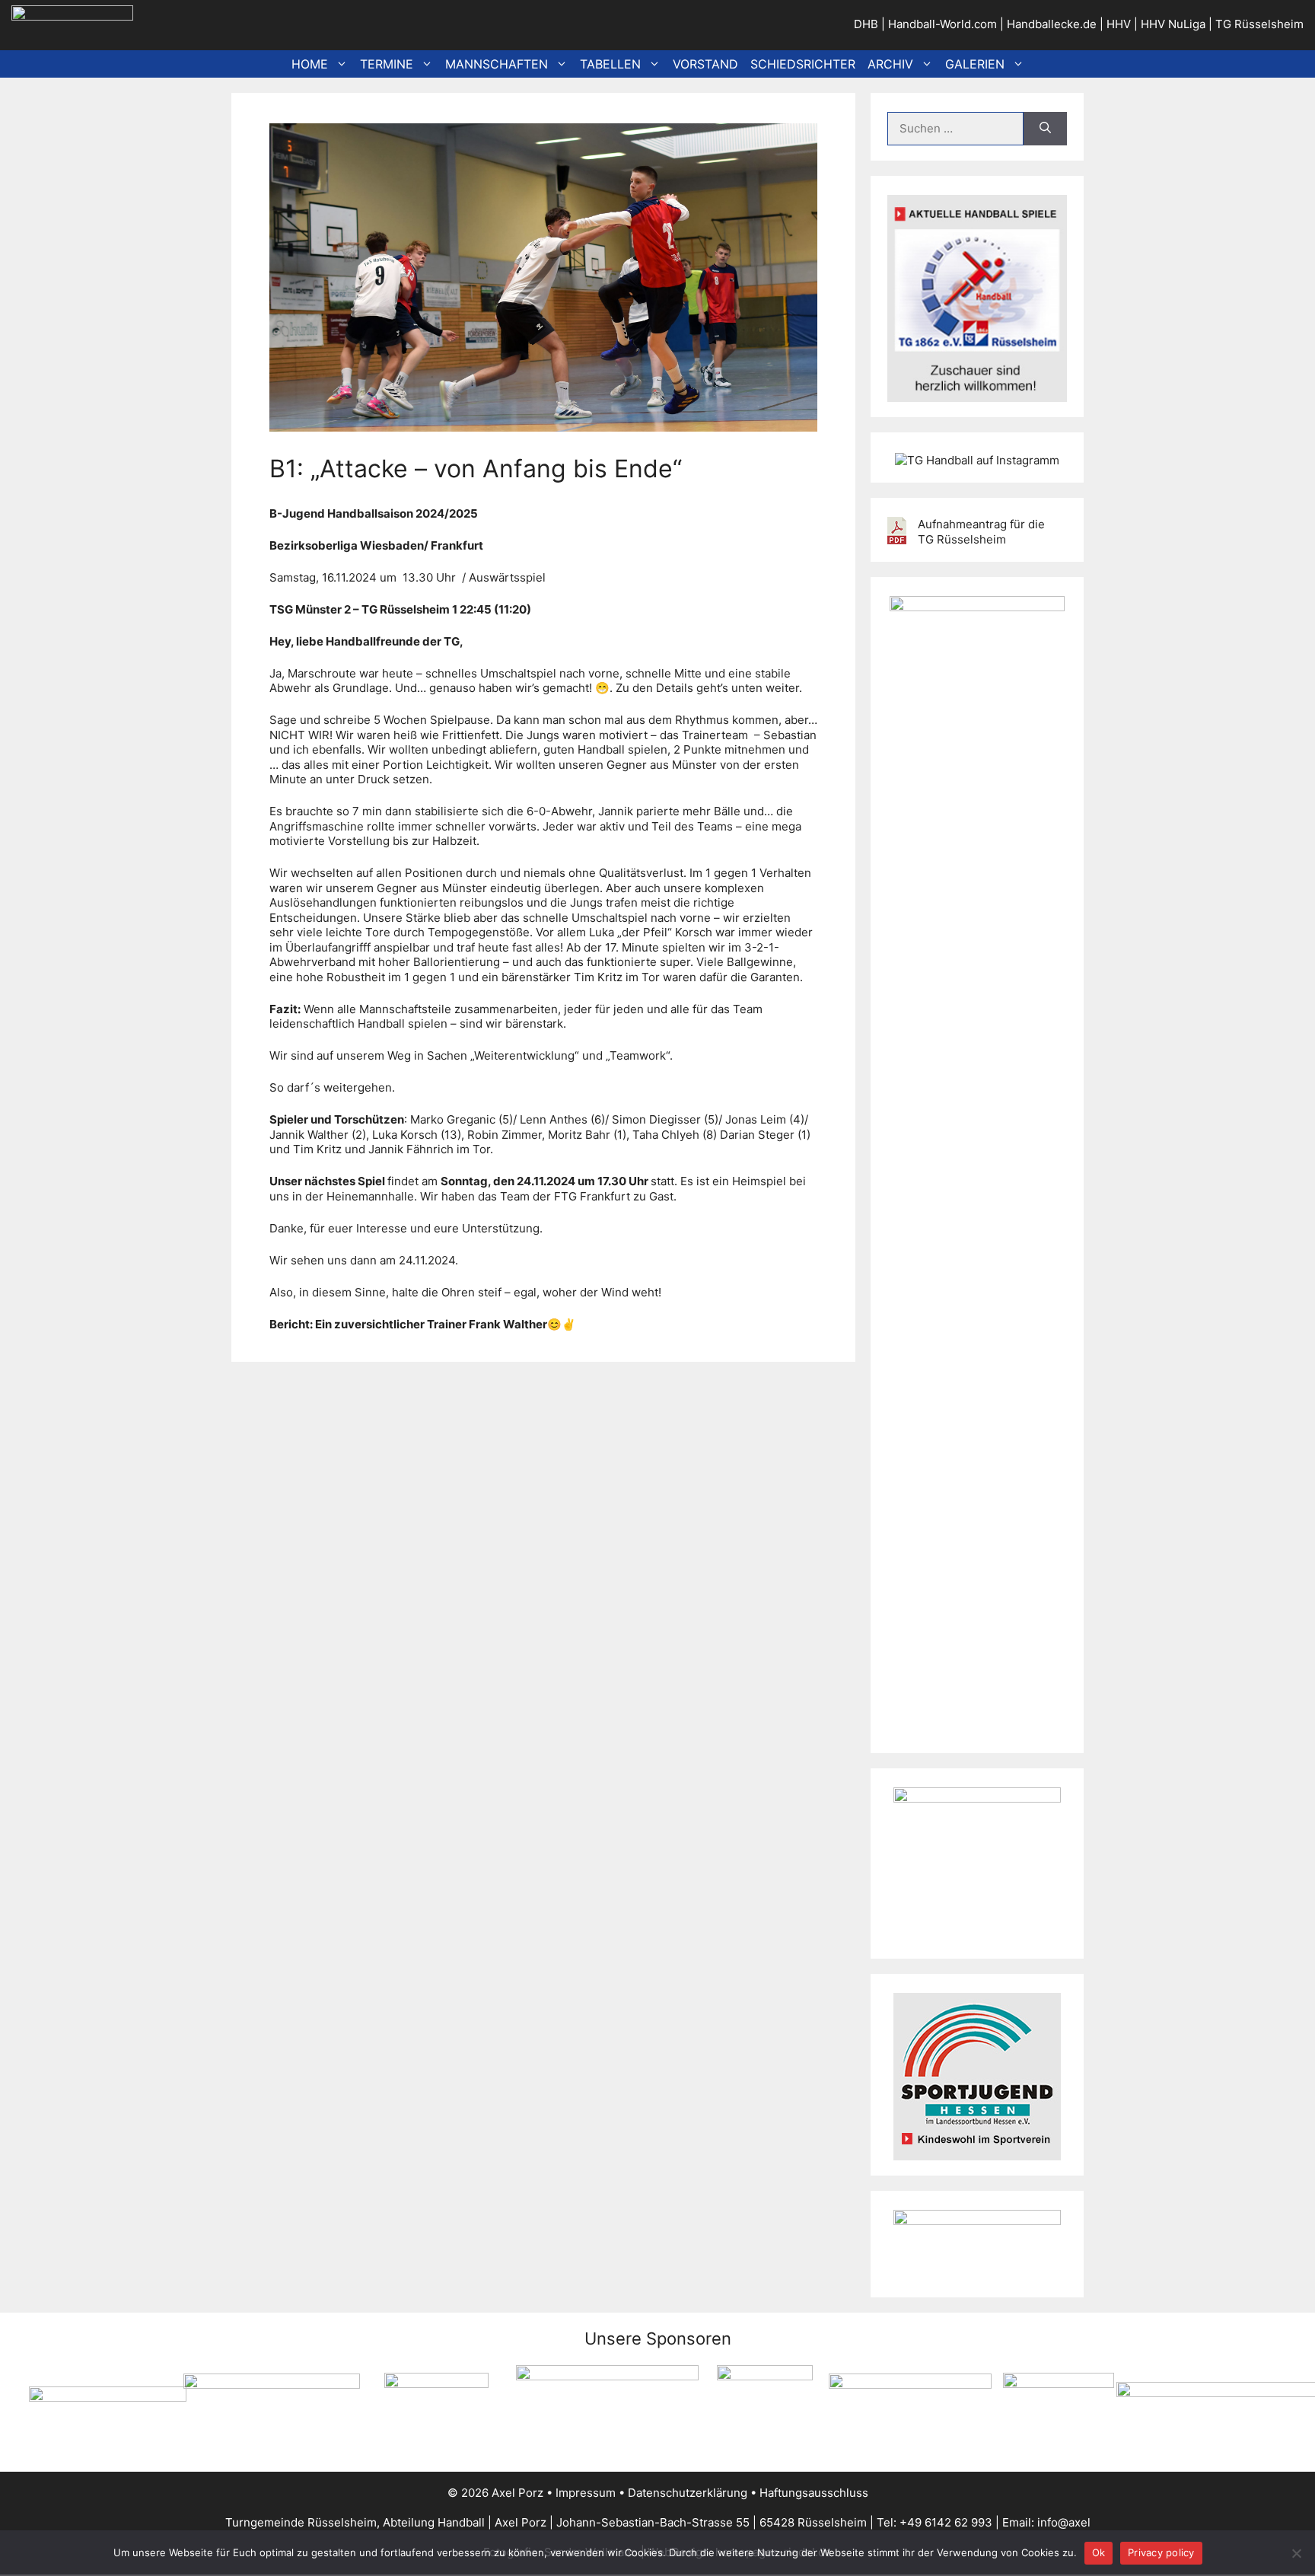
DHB (866, 24)
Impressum (586, 2493)
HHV (1119, 24)
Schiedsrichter (803, 64)
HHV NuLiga (1173, 24)
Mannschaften (497, 64)
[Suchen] (1045, 129)
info (1048, 2522)
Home (310, 64)
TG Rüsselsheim (1259, 24)
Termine (387, 64)
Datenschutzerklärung (688, 2493)
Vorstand (705, 64)
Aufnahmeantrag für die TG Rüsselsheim (981, 532)
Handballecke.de (1052, 24)
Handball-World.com (942, 24)
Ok (1099, 2552)
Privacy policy (1161, 2552)
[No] (1296, 2553)
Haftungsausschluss (814, 2493)
